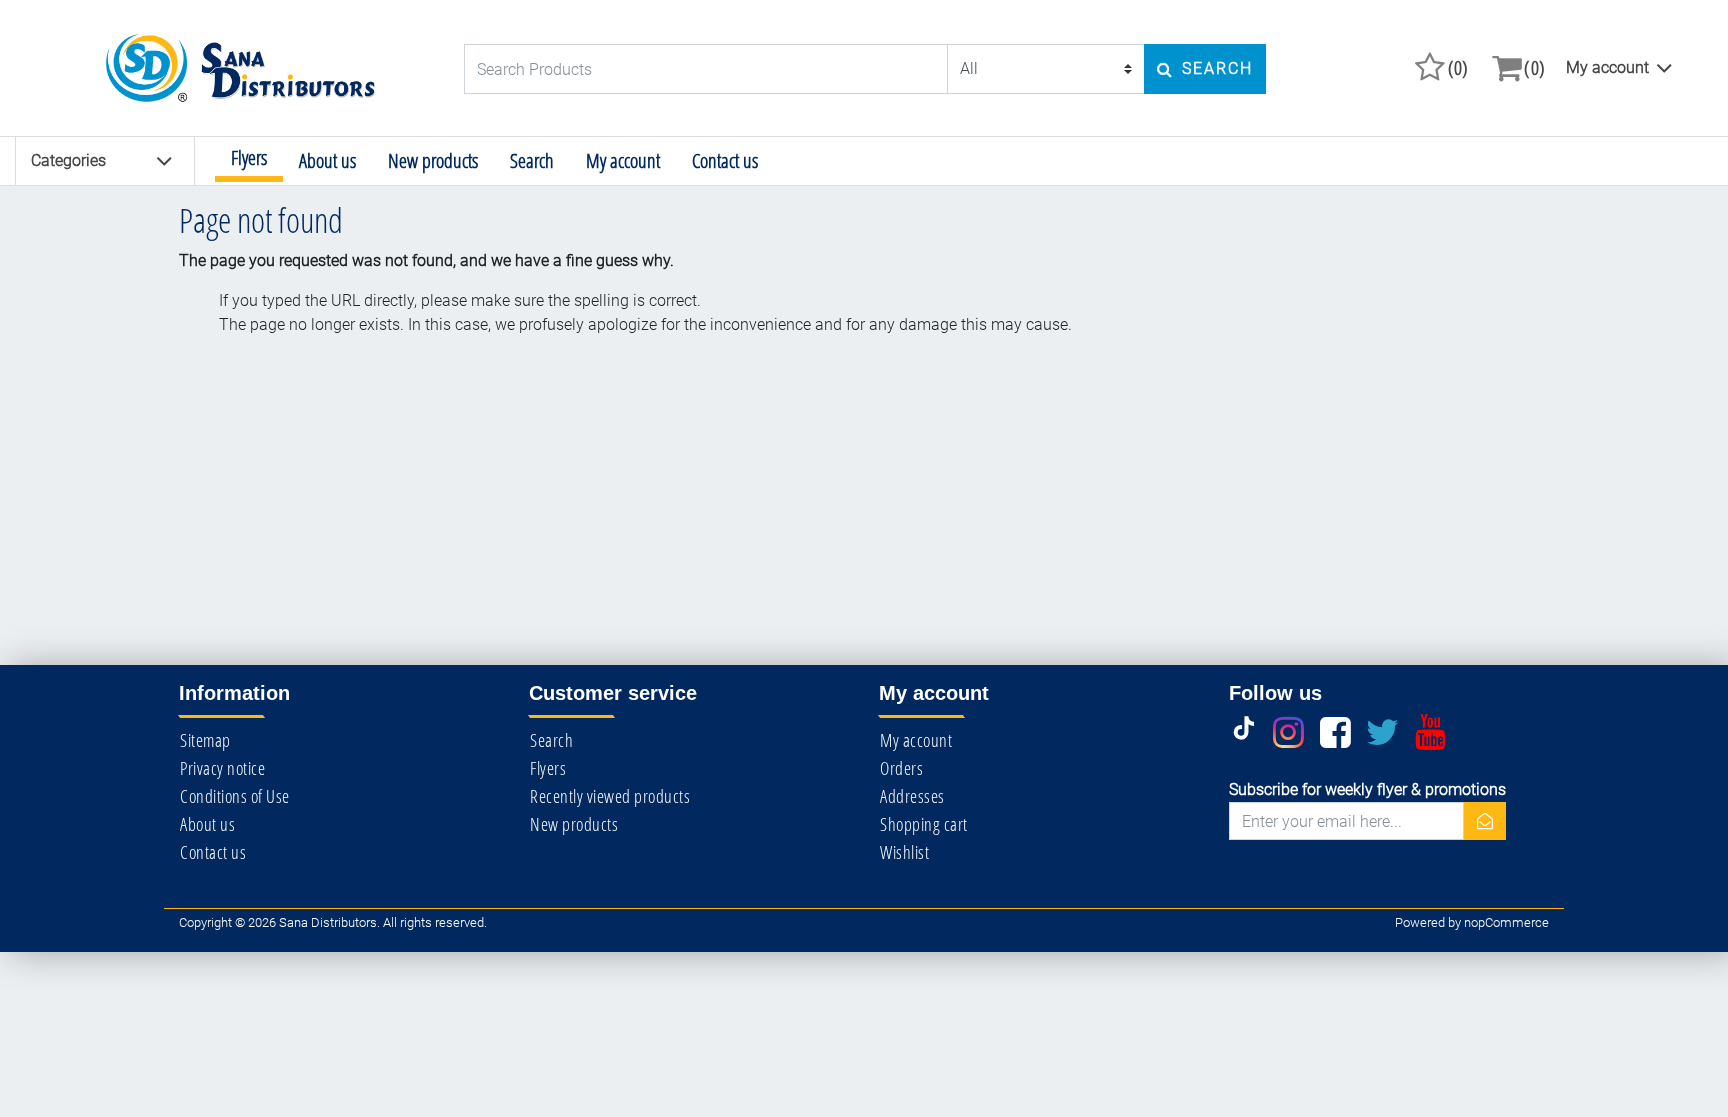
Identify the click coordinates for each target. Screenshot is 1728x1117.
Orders (901, 768)
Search (532, 160)
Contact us (725, 160)
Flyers (249, 157)
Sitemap (205, 740)
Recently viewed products (610, 796)
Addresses (912, 796)
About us (327, 160)
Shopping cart (924, 824)
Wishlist (904, 852)
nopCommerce (1506, 922)
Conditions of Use (235, 796)
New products (433, 160)
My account (1607, 67)
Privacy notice (222, 768)
